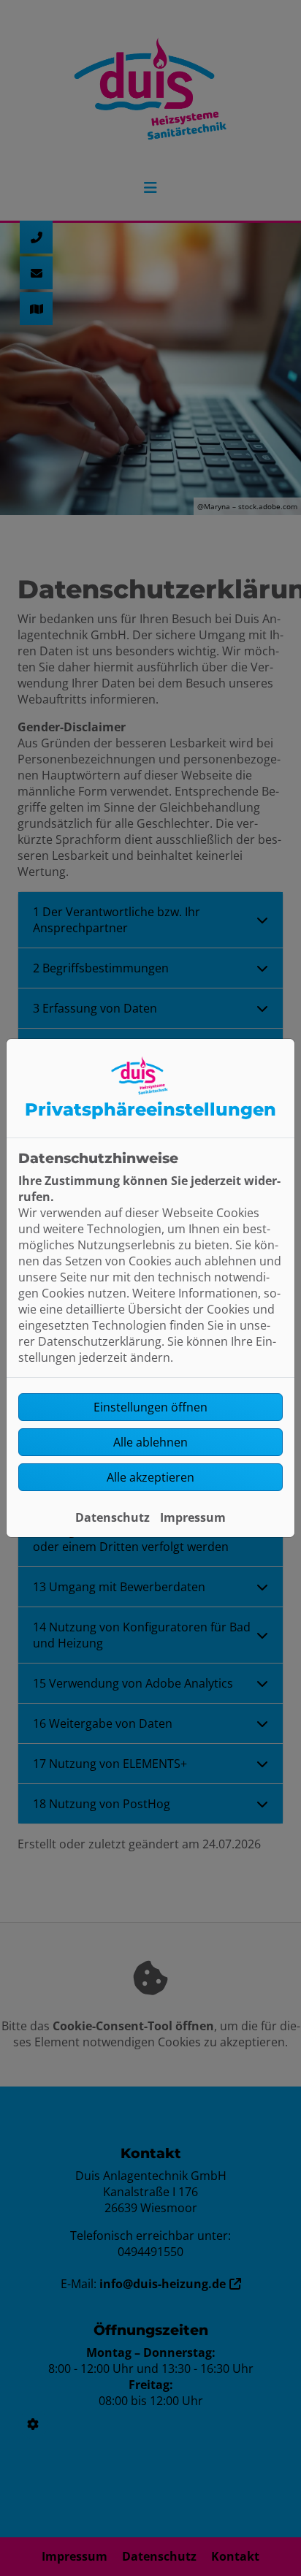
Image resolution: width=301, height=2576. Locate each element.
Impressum (193, 1517)
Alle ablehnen (150, 1442)
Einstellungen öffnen (150, 1407)
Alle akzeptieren (150, 1477)
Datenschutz (113, 1517)
